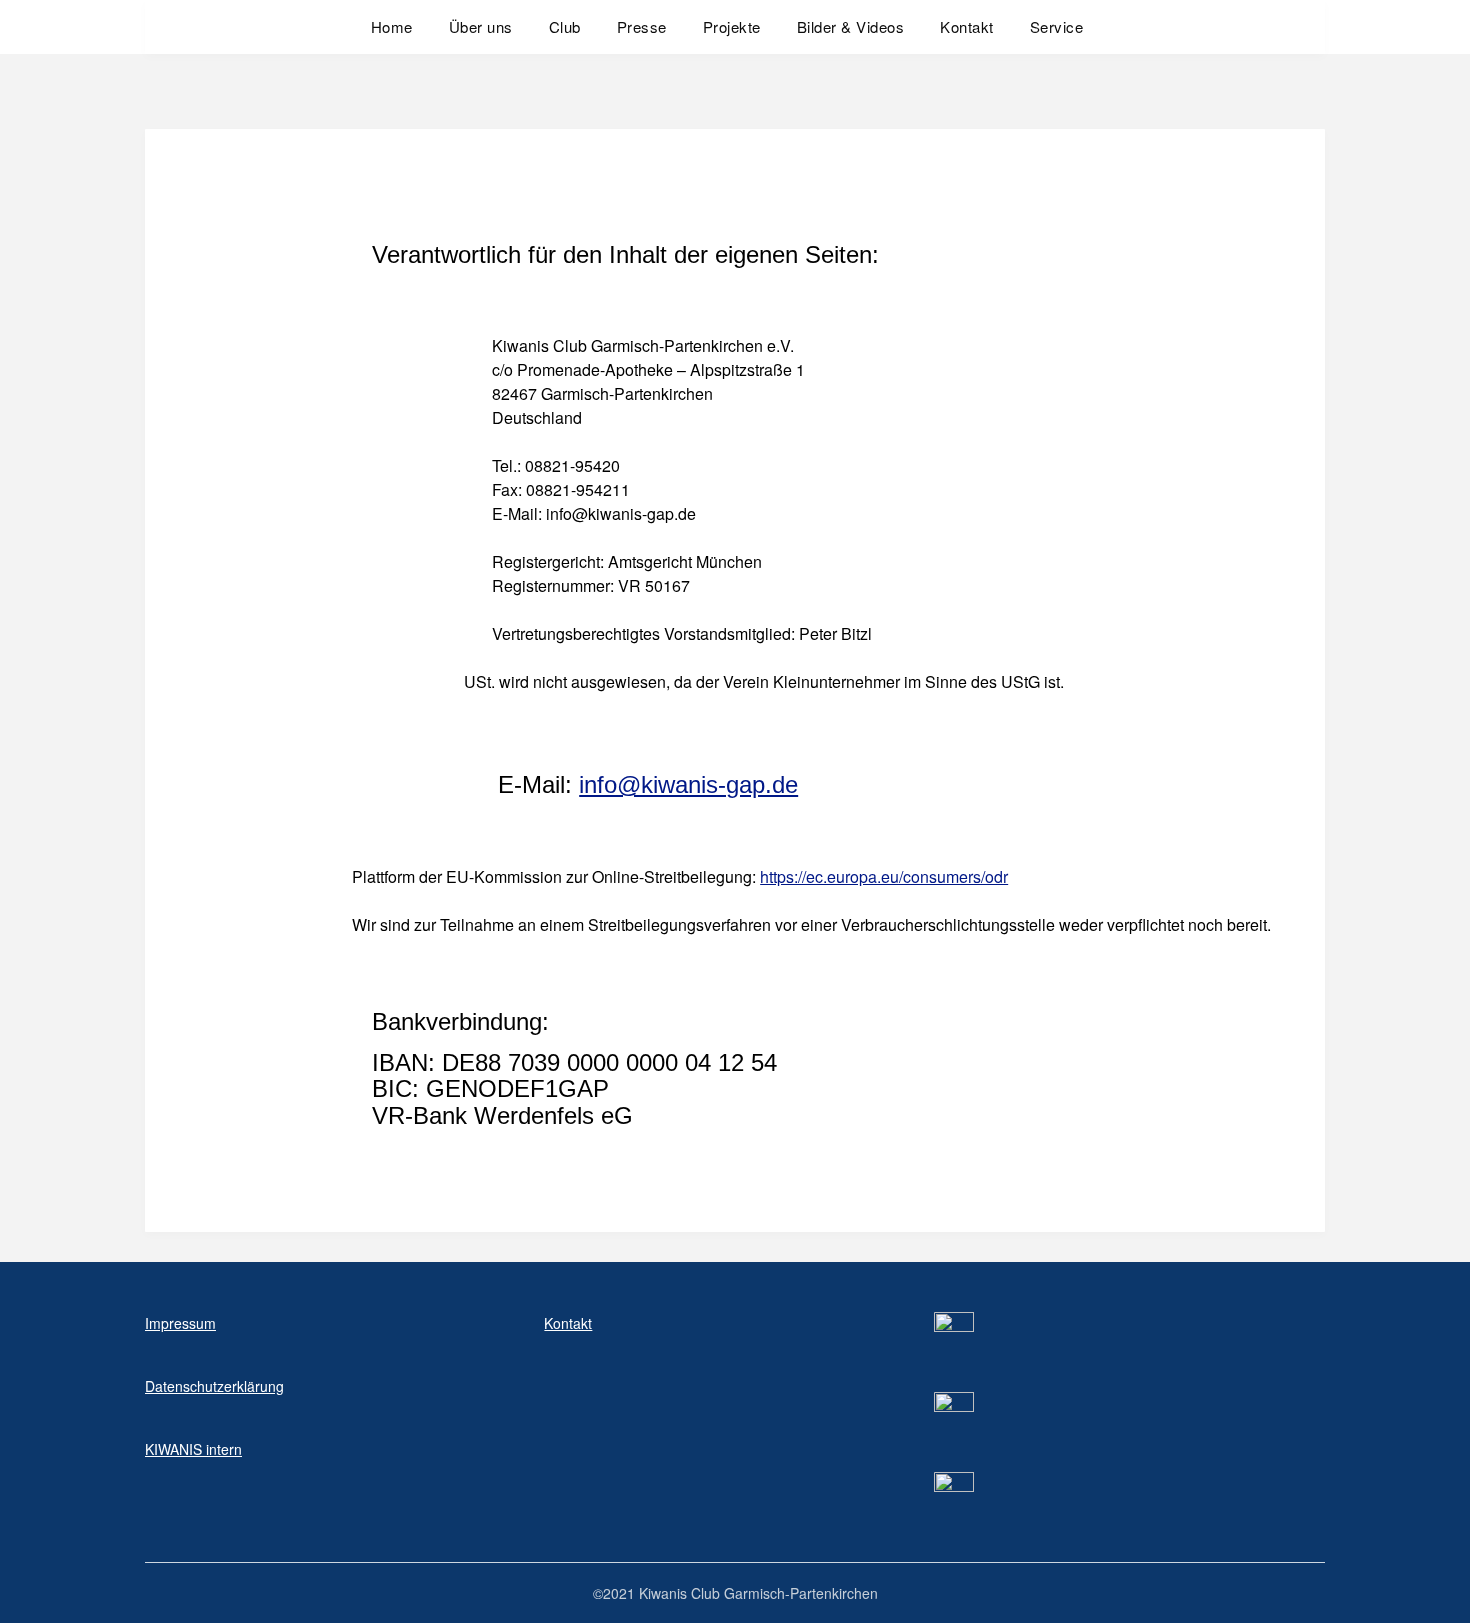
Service (1057, 26)
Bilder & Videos (851, 26)
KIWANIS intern (193, 1449)
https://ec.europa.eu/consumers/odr (884, 876)
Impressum (180, 1323)
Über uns (481, 26)
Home (392, 26)
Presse (642, 26)
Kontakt (967, 26)
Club (565, 26)
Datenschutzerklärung (214, 1386)
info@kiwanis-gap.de (688, 784)
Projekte (732, 26)
